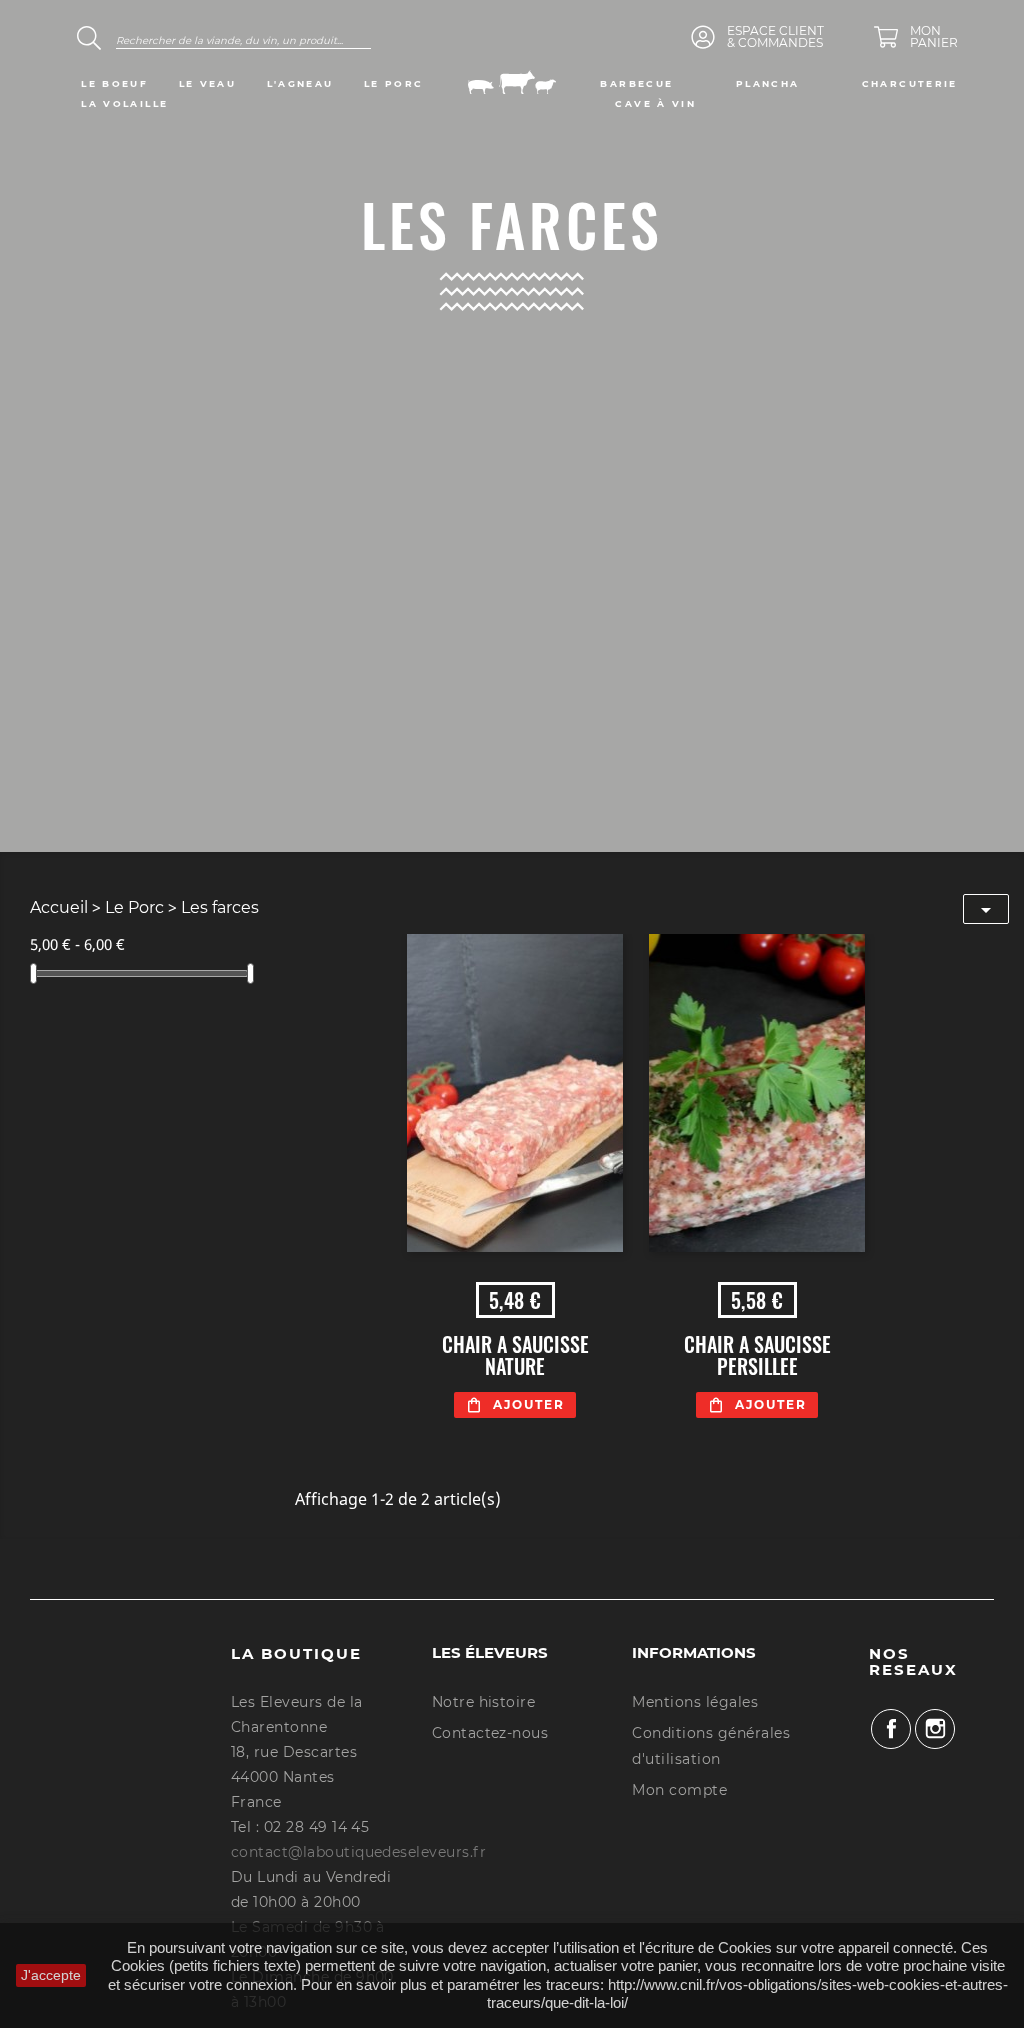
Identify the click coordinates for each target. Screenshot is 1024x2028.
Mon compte (679, 1790)
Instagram (935, 1729)
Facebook (891, 1729)
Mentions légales (695, 1702)
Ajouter (529, 1404)
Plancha (768, 83)
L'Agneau (300, 83)
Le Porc (394, 83)
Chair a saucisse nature (515, 1355)
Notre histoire (484, 1702)
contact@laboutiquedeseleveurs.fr (358, 1852)
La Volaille (124, 103)
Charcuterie (910, 83)
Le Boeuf (114, 83)
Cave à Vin (655, 103)
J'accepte (51, 1975)
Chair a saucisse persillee (757, 1355)
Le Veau (208, 83)
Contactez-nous (490, 1733)
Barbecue (636, 83)
